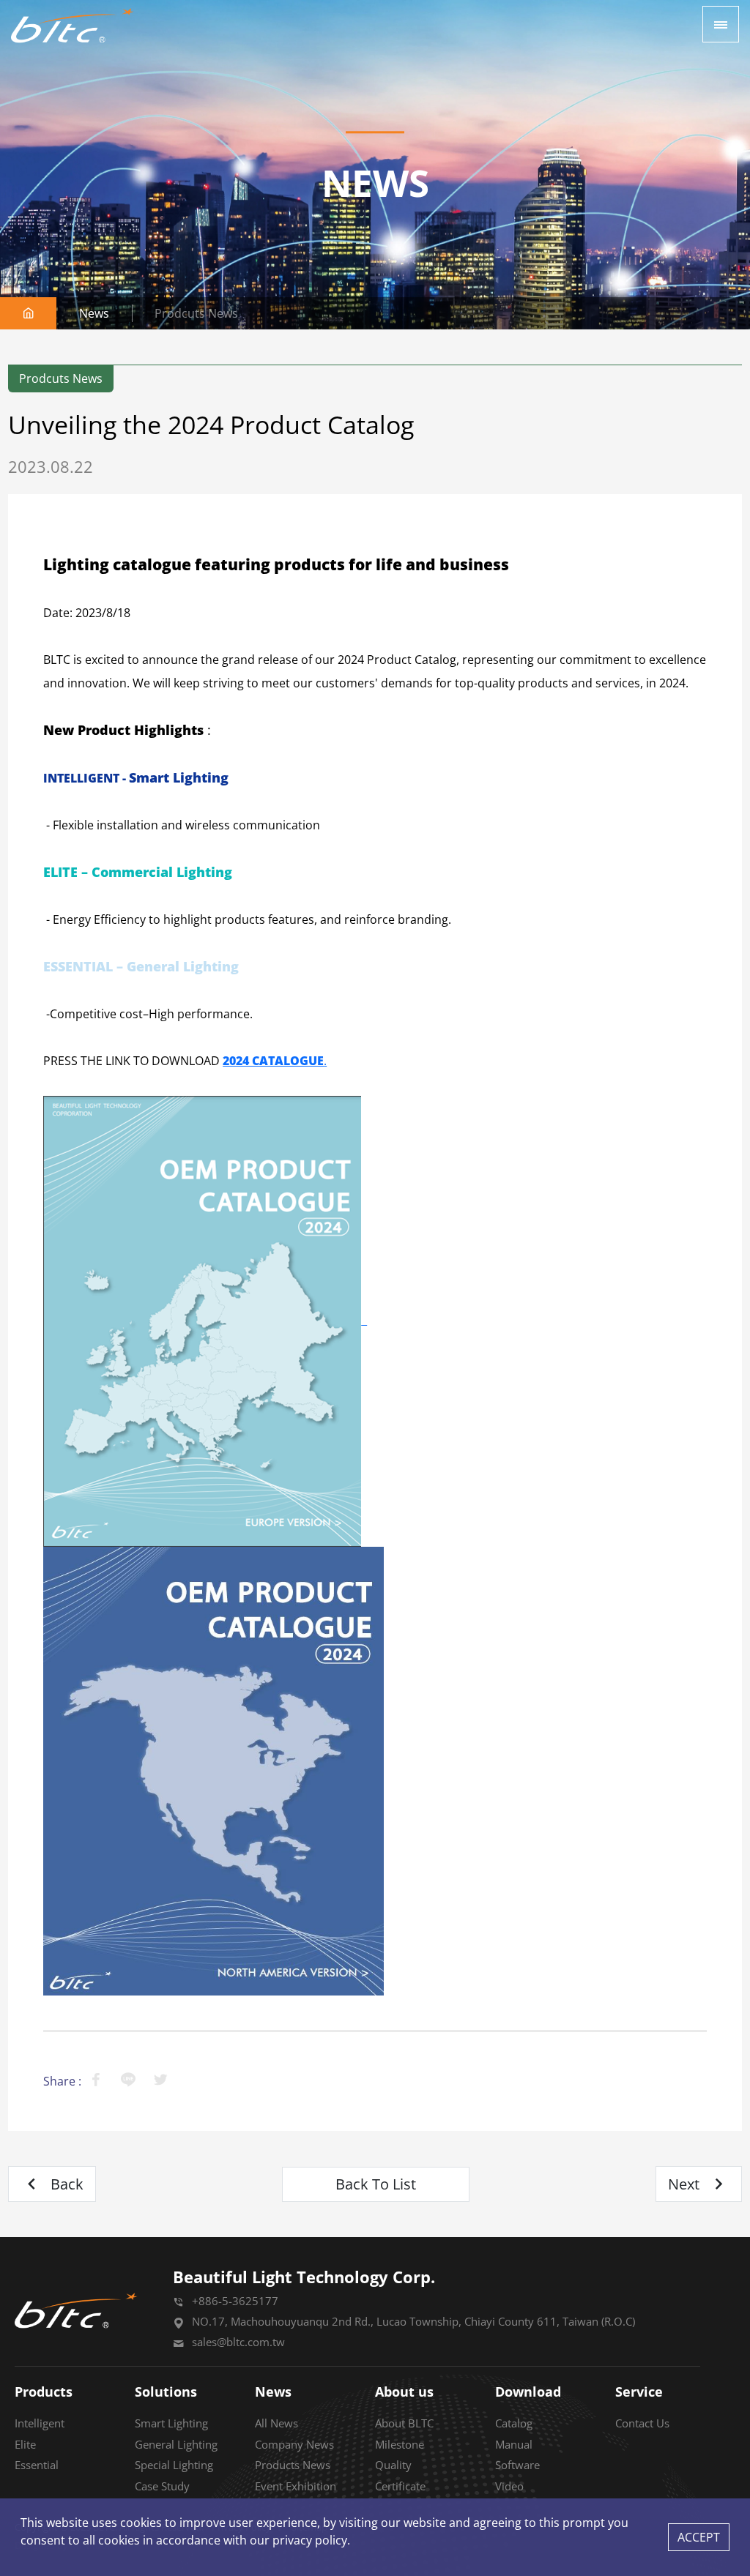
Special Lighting (174, 2465)
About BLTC (404, 2423)
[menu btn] (721, 24)
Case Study (162, 2486)
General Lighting (176, 2444)
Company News (294, 2444)
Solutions (166, 2392)
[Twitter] (160, 2081)
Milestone (400, 2444)
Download (528, 2392)
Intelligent (40, 2423)
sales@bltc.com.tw (238, 2342)
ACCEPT (699, 2537)
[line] (128, 2081)
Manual (514, 2444)
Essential (37, 2465)
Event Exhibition (296, 2486)
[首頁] (29, 313)
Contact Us (642, 2423)
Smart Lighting (171, 2423)
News (273, 2392)
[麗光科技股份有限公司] (73, 26)
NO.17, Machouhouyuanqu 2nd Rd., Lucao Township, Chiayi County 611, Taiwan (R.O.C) (413, 2321)
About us (404, 2392)
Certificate (400, 2486)
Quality (393, 2465)
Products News (293, 2465)
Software (517, 2465)
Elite (25, 2444)
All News (276, 2423)
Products (44, 2392)
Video (509, 2486)
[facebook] (96, 2081)
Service (639, 2392)
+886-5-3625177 (235, 2301)
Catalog (514, 2423)
